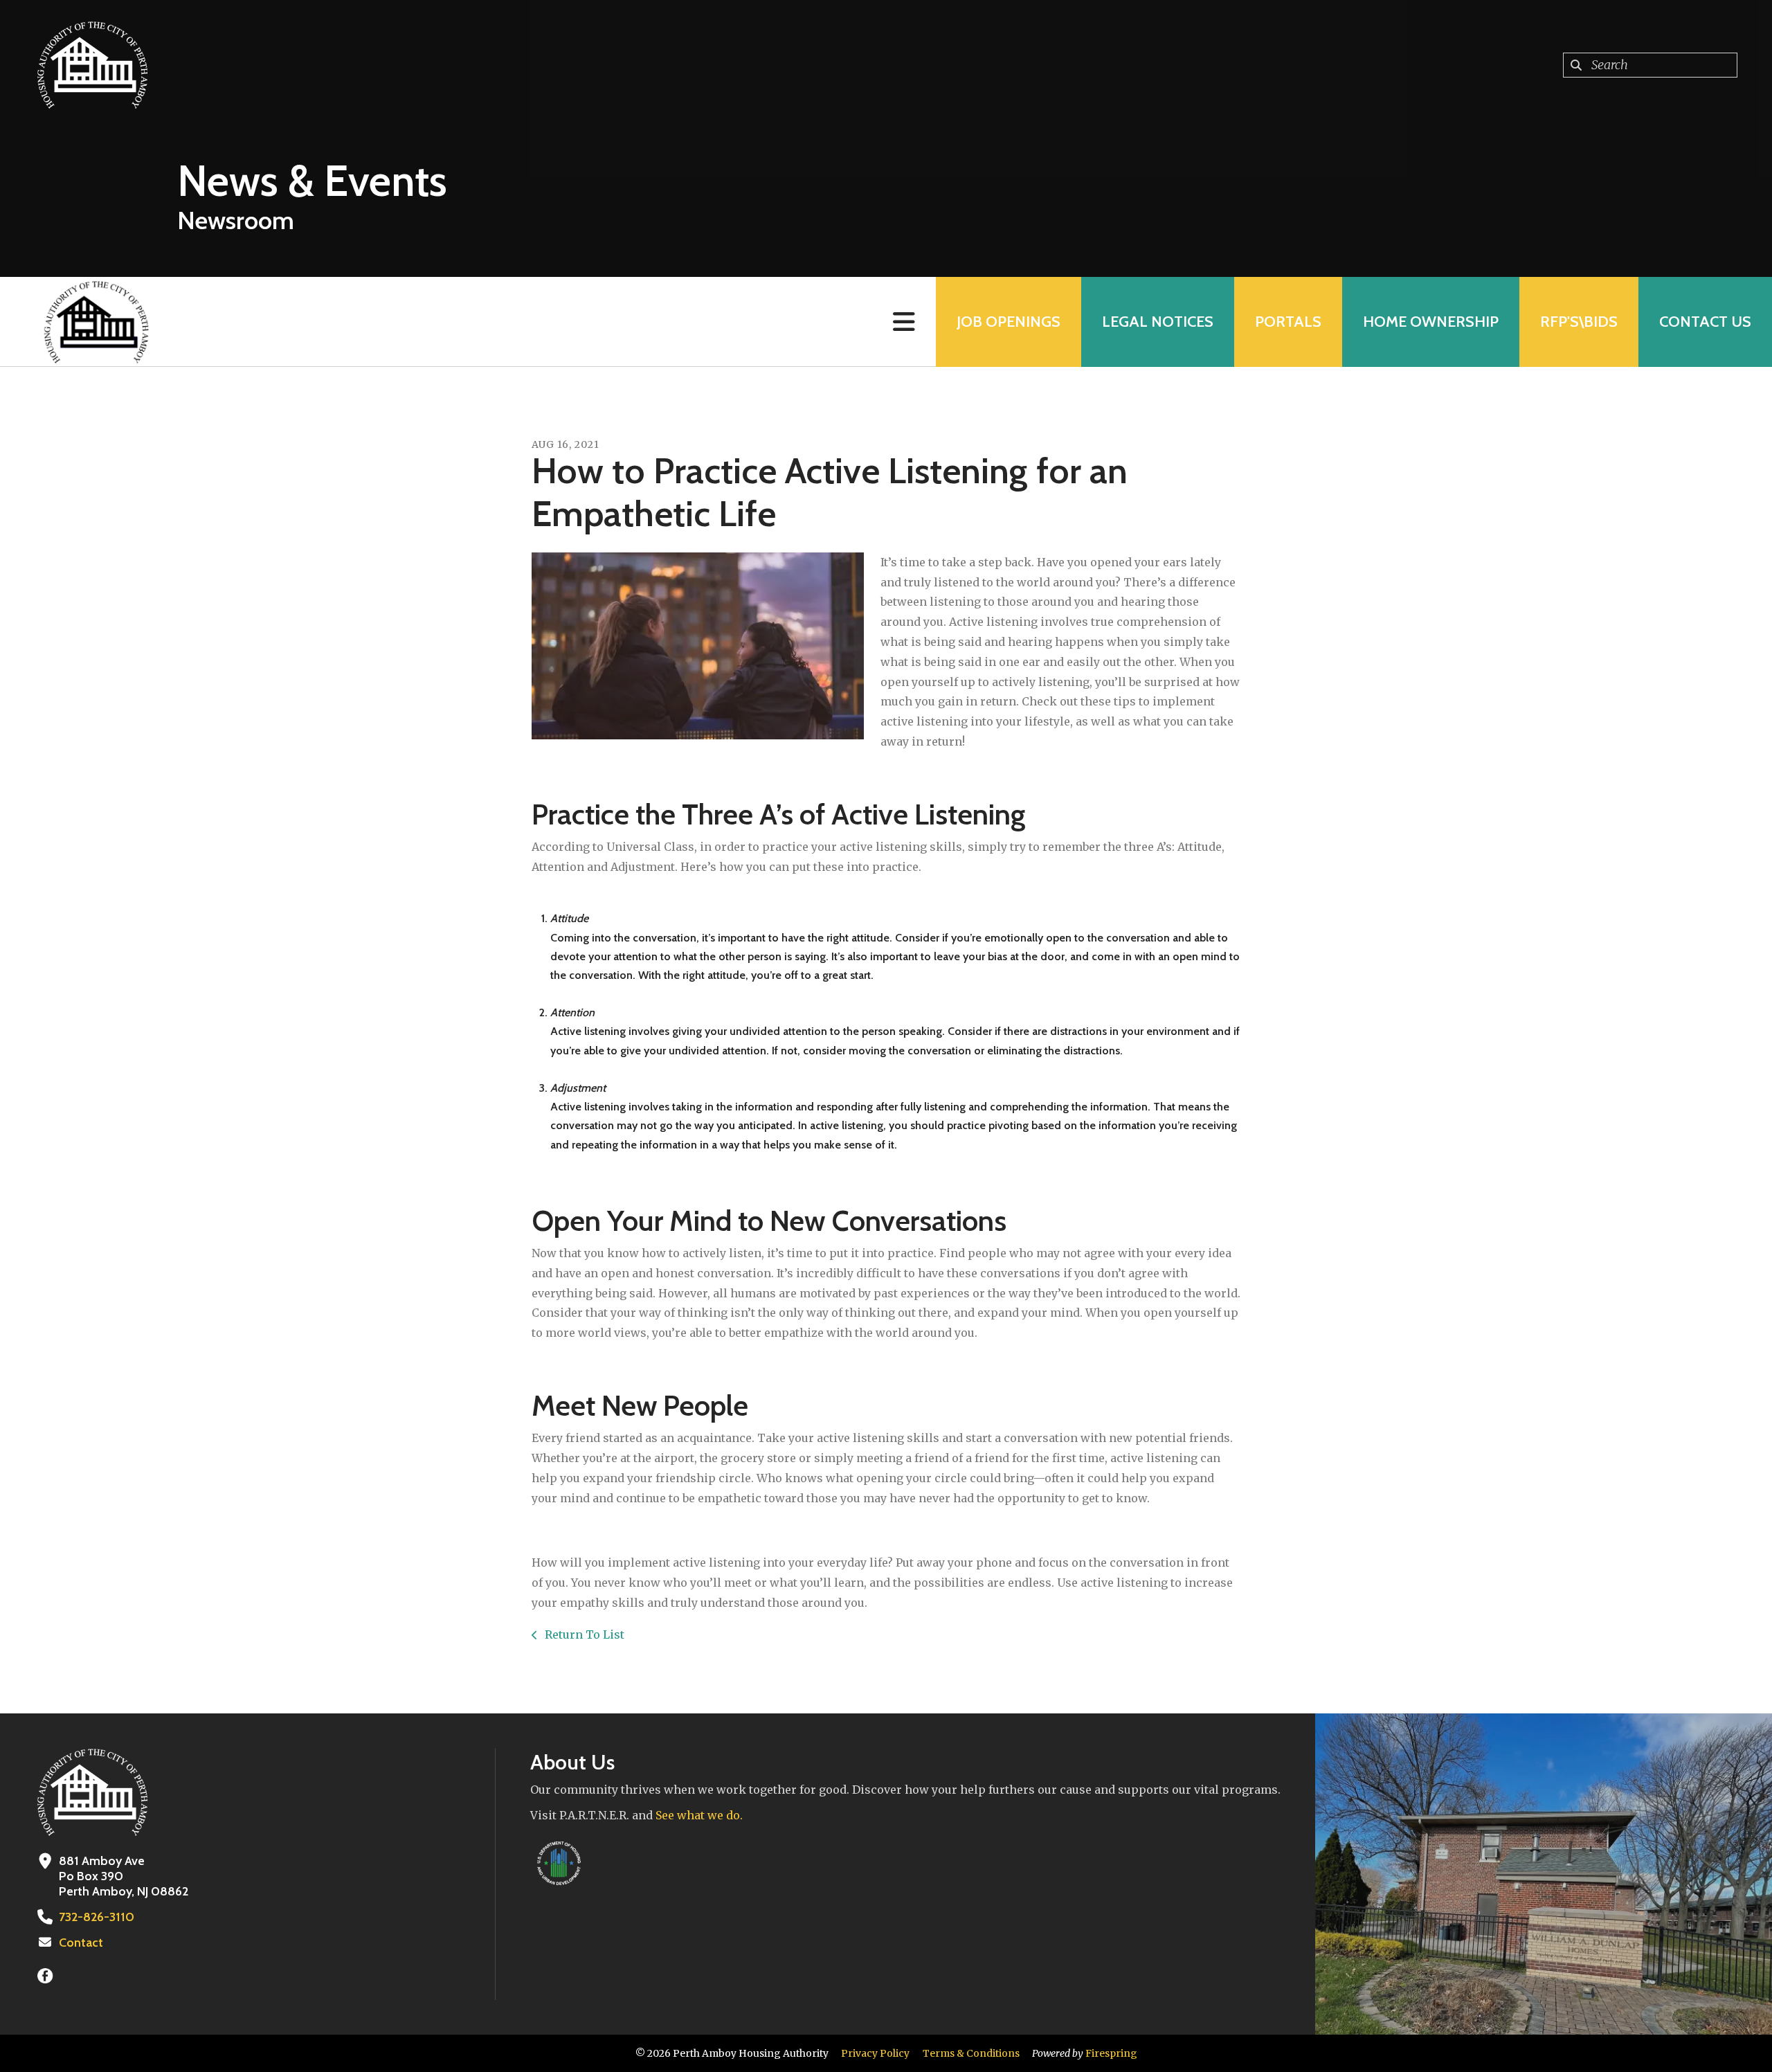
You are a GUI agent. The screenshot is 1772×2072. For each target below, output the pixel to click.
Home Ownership (1431, 322)
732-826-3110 (97, 1917)
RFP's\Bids (1579, 322)
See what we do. (699, 1815)
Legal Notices (1158, 322)
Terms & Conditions (971, 2053)
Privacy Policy (875, 2053)
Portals (1288, 322)
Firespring (1111, 2053)
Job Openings (1009, 322)
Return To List (583, 1634)
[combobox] (1650, 65)
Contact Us (1705, 322)
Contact (81, 1943)
